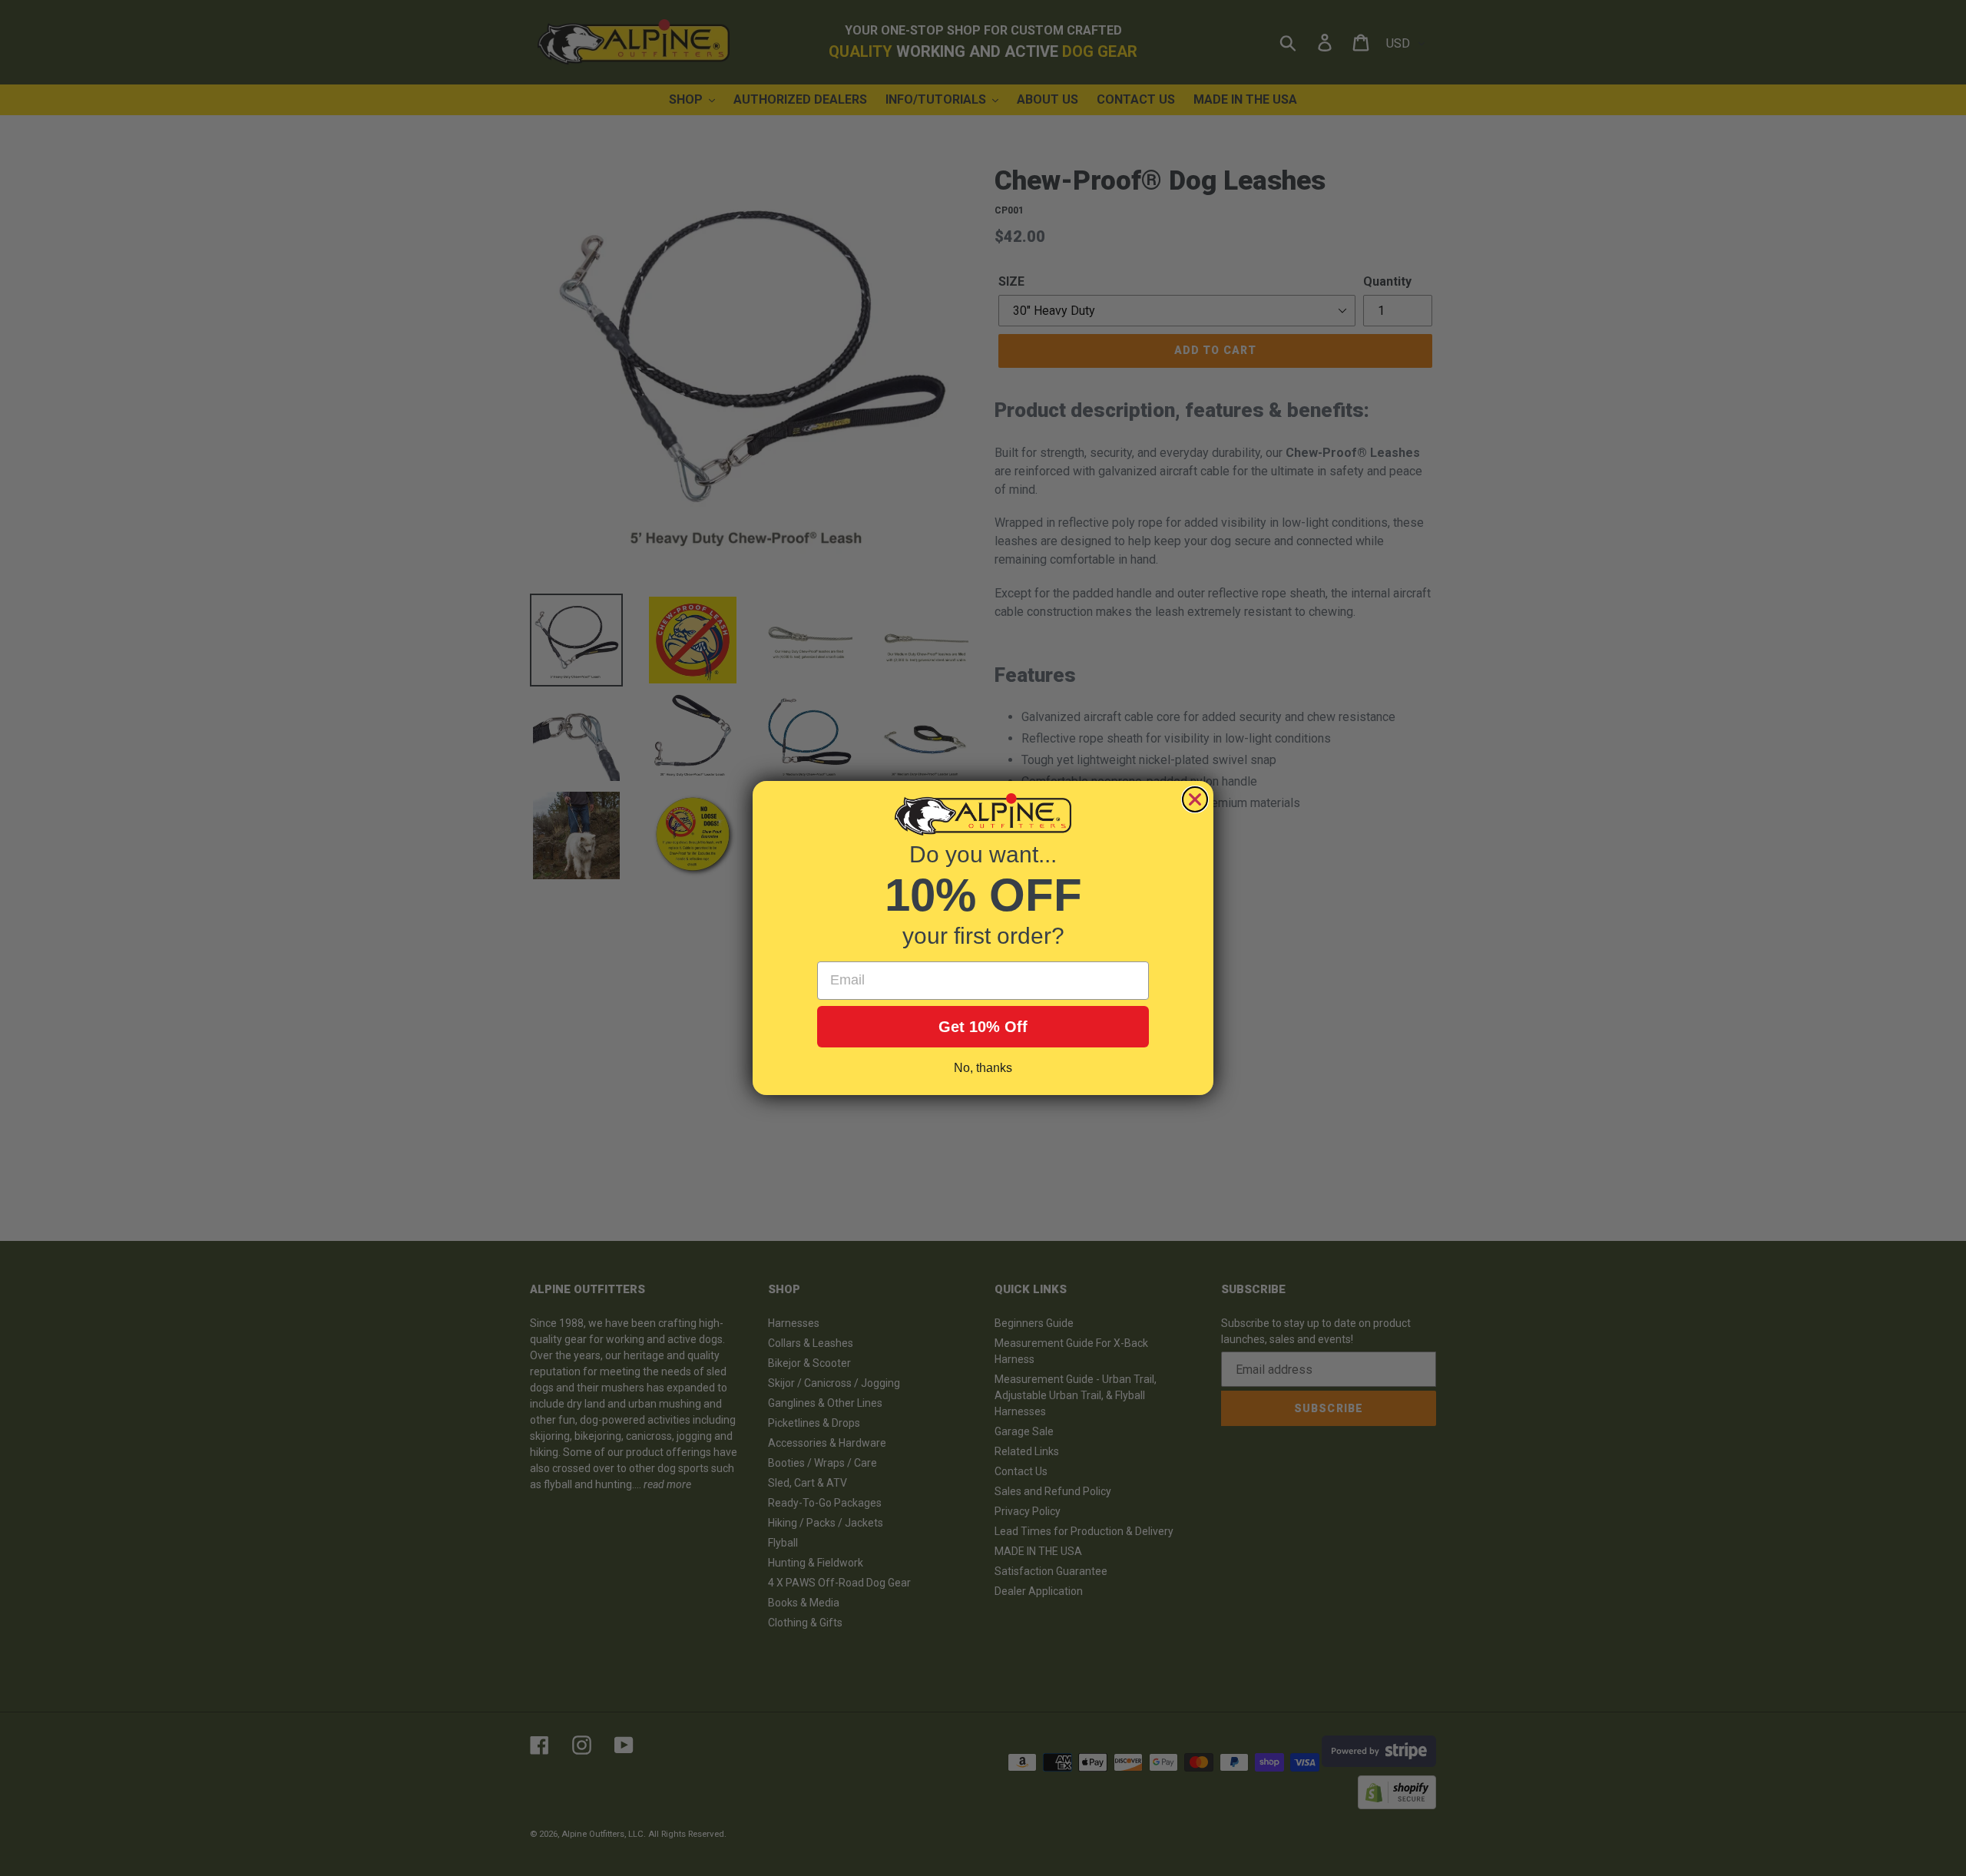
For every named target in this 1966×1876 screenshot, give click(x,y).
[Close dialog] (1195, 799)
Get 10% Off (983, 1027)
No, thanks (983, 1068)
